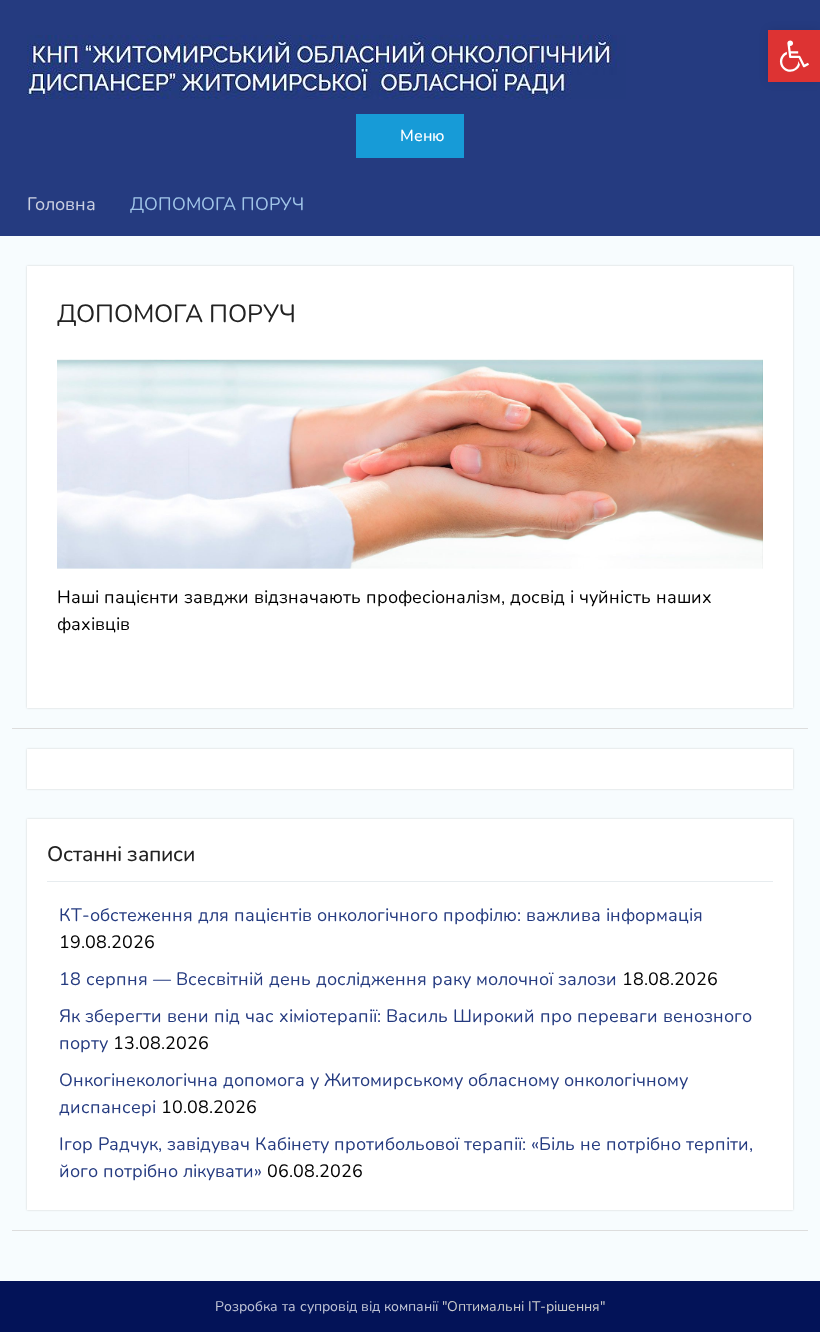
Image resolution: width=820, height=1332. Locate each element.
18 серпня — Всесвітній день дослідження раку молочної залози (338, 979)
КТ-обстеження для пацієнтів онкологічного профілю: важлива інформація (381, 915)
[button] (794, 56)
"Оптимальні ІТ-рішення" (523, 1306)
